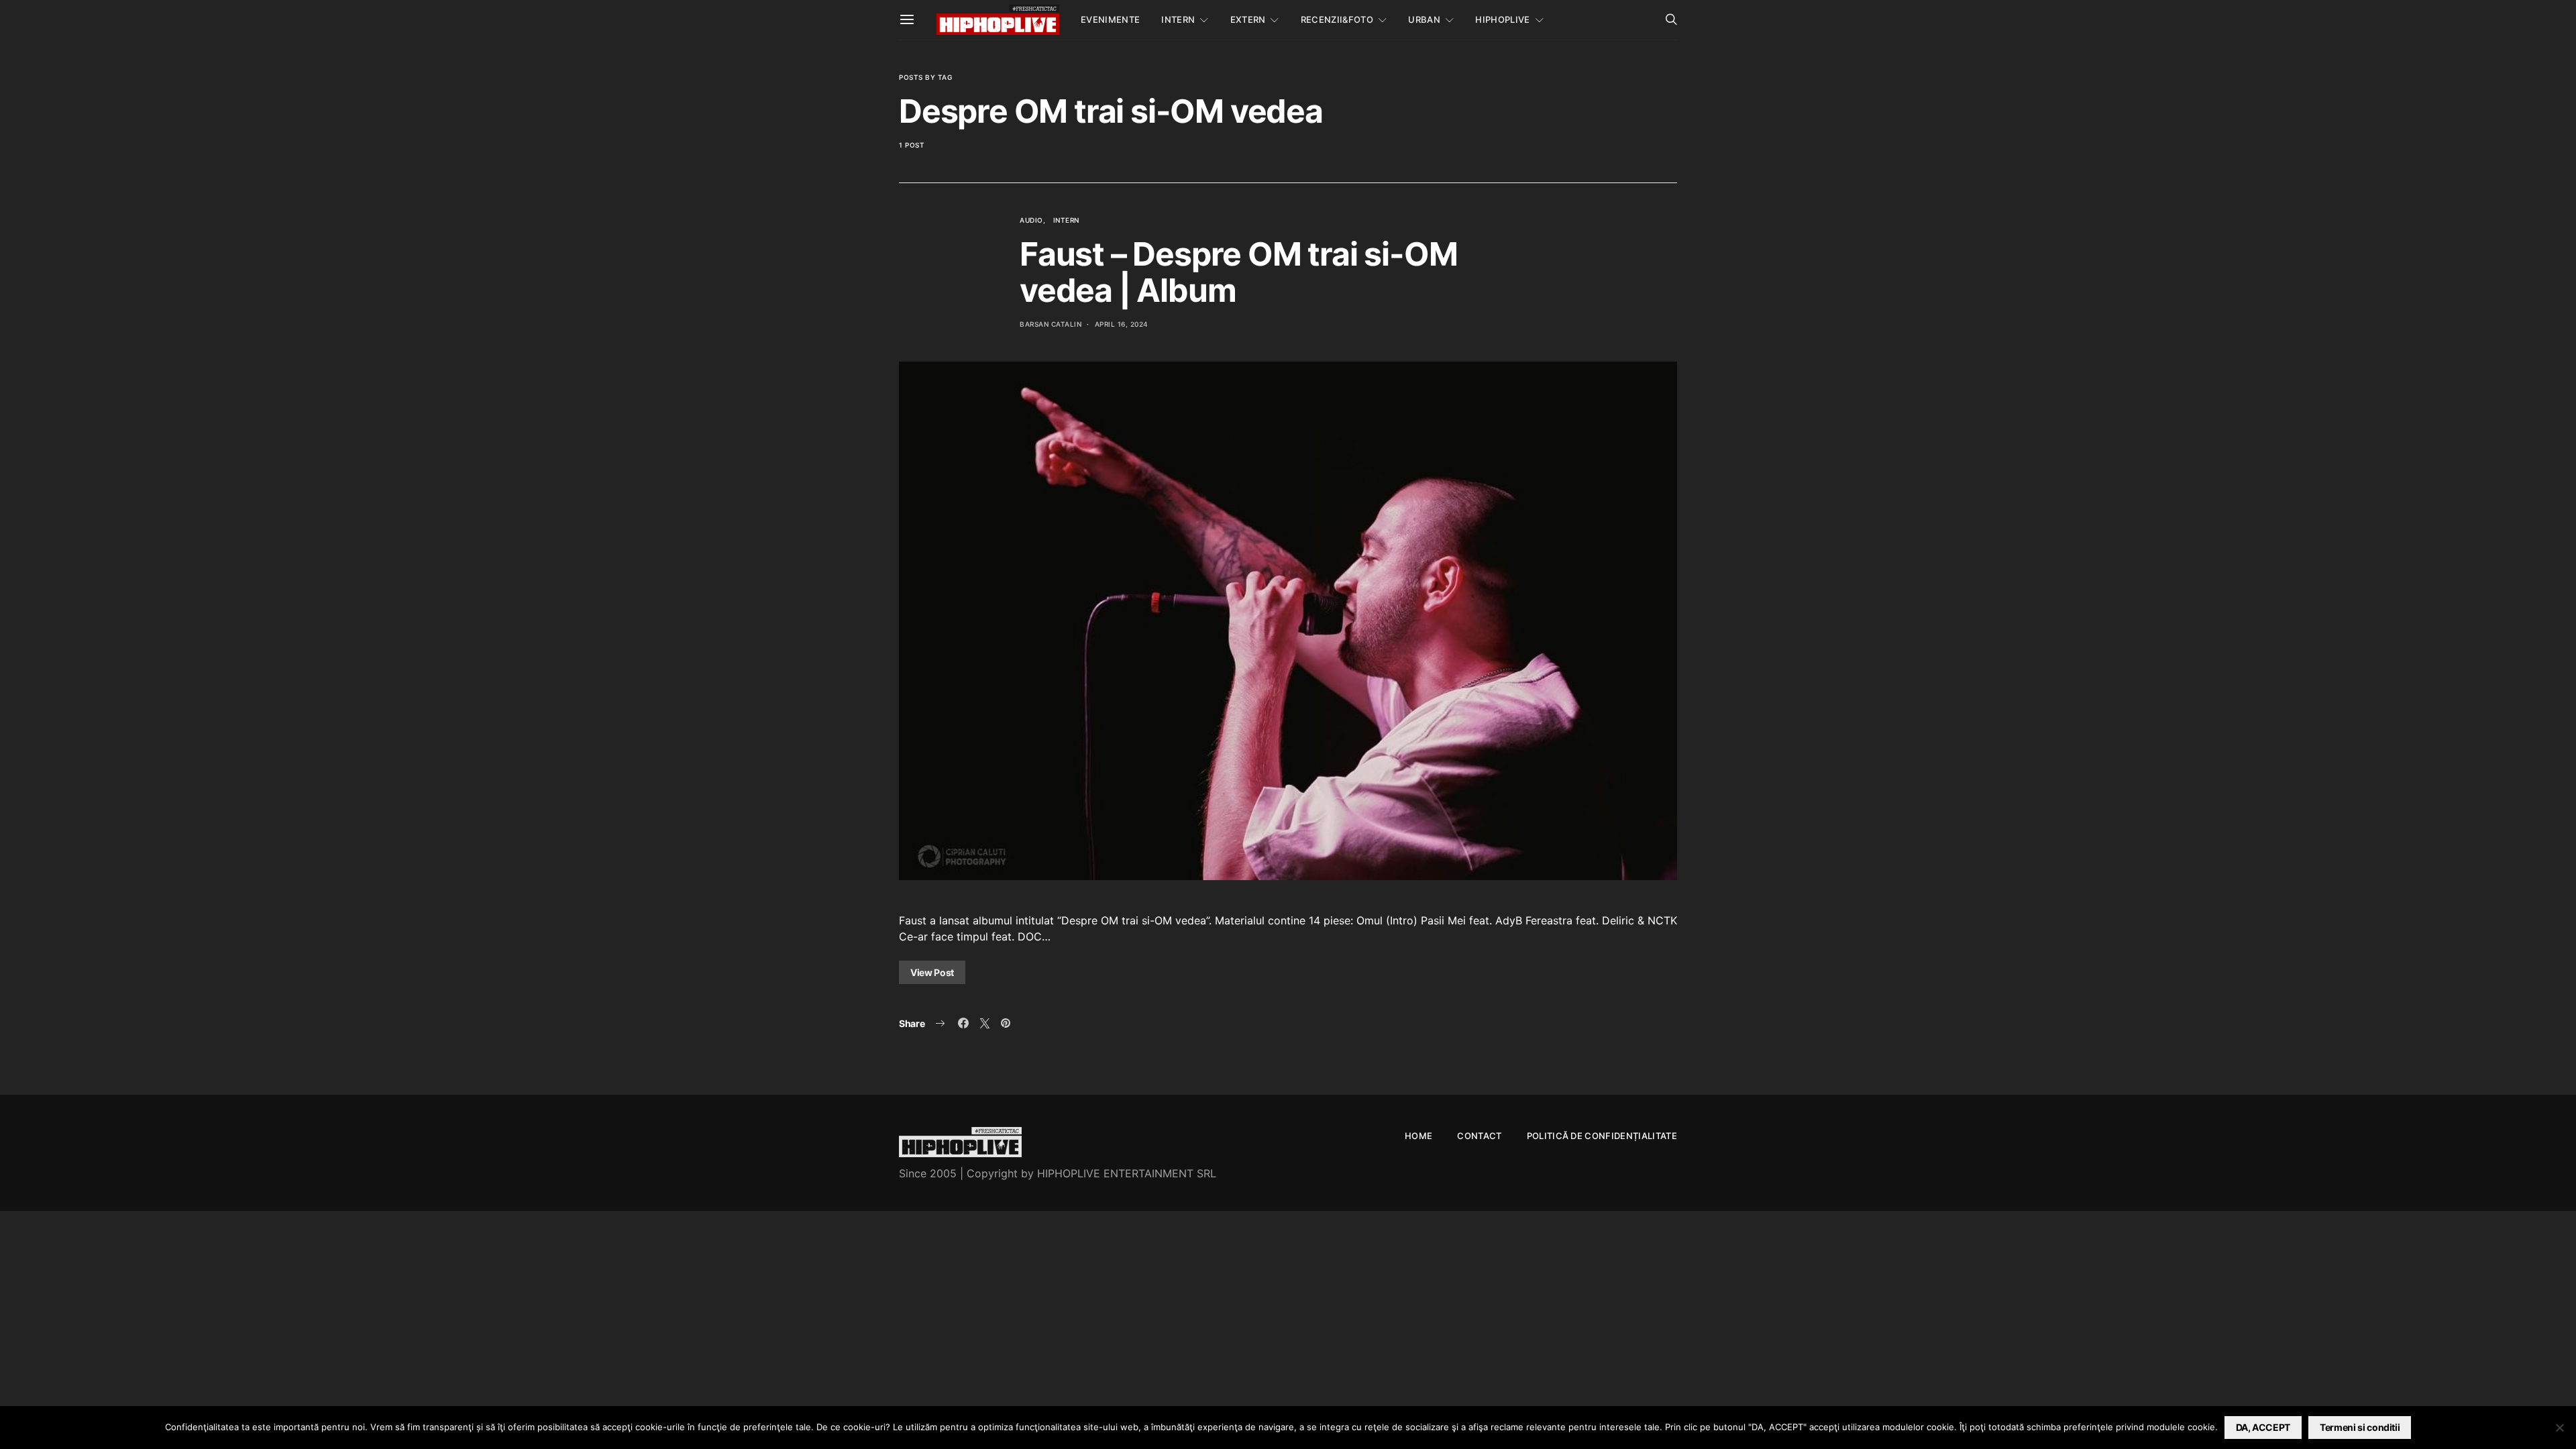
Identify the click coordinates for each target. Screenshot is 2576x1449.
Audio (1031, 220)
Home (1418, 1136)
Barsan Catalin (1051, 324)
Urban (1424, 19)
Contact (1479, 1136)
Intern (1178, 19)
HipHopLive (1502, 19)
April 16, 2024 (1122, 324)
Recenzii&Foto (1337, 19)
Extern (1248, 19)
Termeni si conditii (2360, 1427)
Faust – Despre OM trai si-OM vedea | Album (1238, 272)
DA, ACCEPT (2263, 1427)
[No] (2559, 1428)
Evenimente (1110, 19)
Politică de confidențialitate (1602, 1136)
